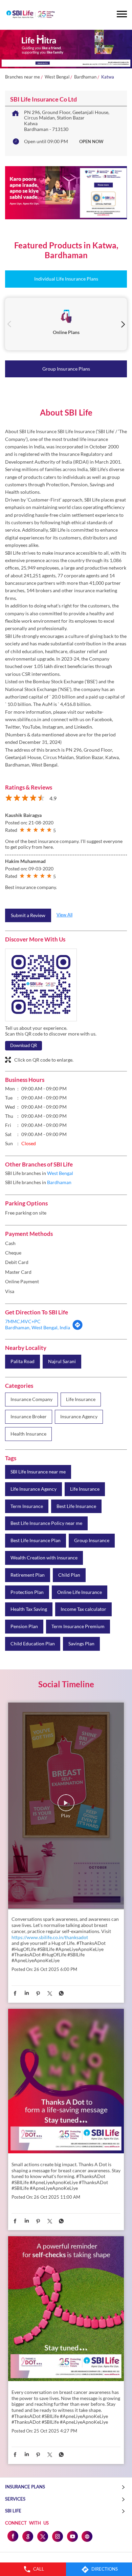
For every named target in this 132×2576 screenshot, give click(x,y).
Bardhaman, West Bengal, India (38, 1327)
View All (64, 915)
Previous (9, 324)
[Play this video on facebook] (66, 1806)
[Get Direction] (78, 1328)
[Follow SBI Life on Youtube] (72, 2536)
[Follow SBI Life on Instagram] (57, 2536)
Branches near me (23, 77)
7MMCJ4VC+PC (23, 1321)
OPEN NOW (91, 141)
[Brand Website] (87, 2536)
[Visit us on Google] (27, 2536)
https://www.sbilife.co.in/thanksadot (50, 1937)
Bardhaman (85, 77)
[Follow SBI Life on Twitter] (42, 2536)
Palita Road (23, 1361)
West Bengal (57, 77)
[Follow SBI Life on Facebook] (13, 2536)
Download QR (24, 1045)
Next (123, 324)
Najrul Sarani (62, 1361)
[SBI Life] (30, 15)
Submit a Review (28, 915)
